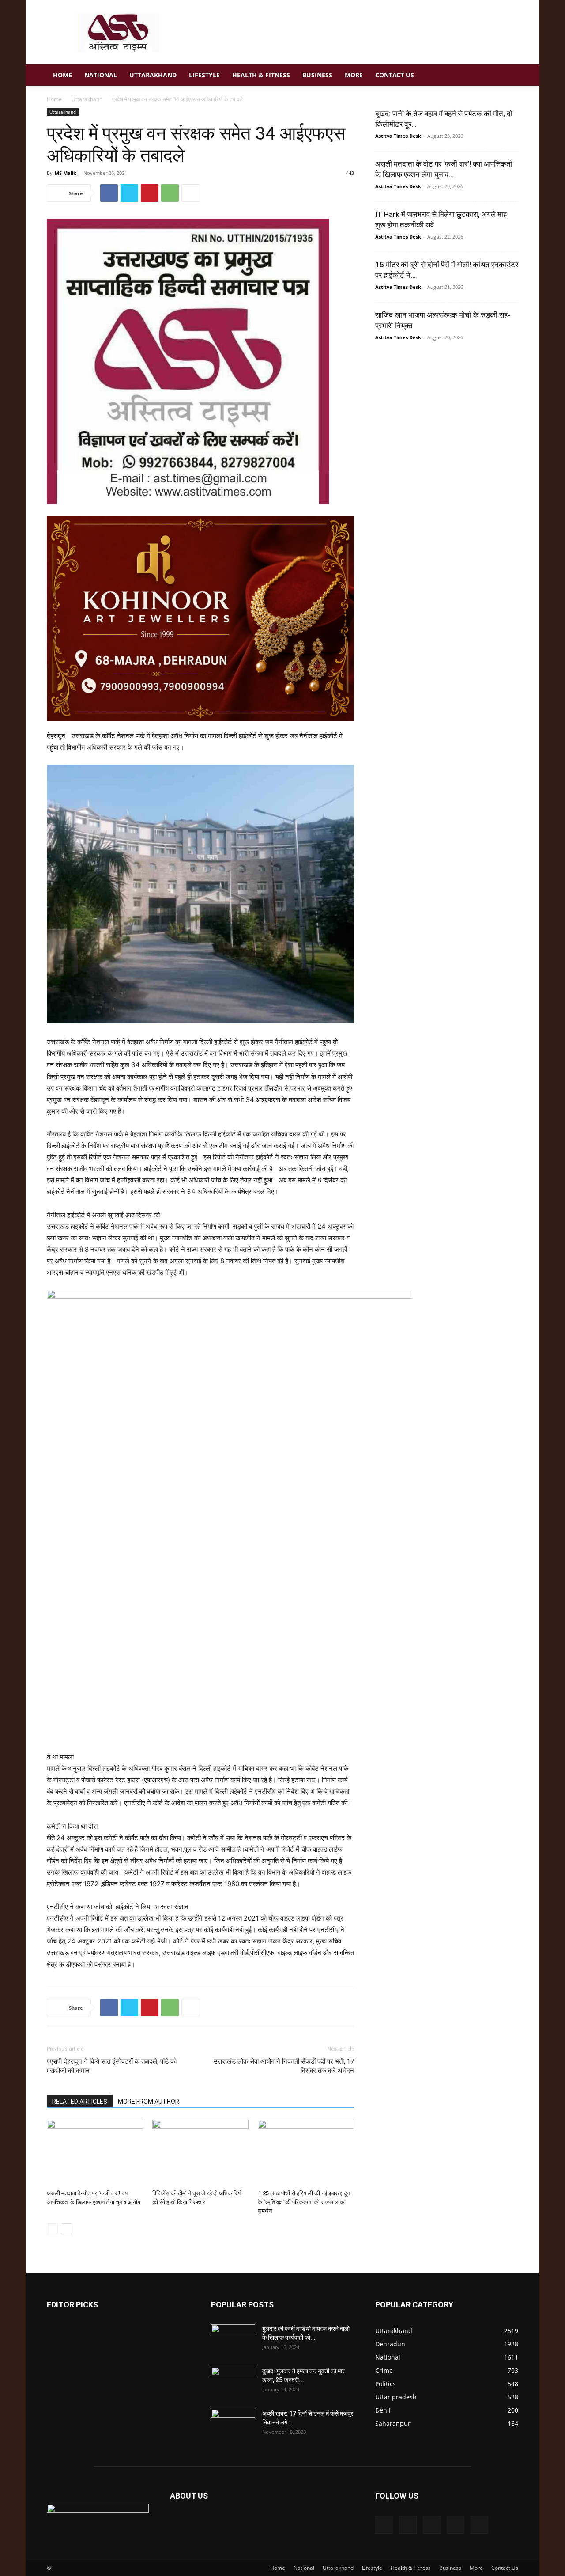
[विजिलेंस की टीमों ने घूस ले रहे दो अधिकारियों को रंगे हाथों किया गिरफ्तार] (200, 2153)
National (101, 75)
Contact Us (395, 75)
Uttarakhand (153, 75)
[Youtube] (479, 2525)
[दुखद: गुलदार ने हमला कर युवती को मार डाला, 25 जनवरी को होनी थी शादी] (233, 2382)
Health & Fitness (261, 75)
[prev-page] (52, 2229)
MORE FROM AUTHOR (149, 2102)
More (354, 75)
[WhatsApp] (170, 193)
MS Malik (66, 173)
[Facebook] (109, 193)
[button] (508, 76)
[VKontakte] (456, 2525)
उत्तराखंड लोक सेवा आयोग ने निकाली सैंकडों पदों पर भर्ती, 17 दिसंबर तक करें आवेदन (284, 2066)
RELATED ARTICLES (80, 2102)
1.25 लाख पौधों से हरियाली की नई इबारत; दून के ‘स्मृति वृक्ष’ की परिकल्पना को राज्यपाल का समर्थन (304, 2202)
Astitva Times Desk (398, 136)
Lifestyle (204, 75)
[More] (191, 193)
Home (62, 75)
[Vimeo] (432, 2525)
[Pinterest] (150, 193)
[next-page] (66, 2229)
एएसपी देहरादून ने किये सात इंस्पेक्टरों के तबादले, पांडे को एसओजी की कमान (112, 2066)
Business (317, 75)
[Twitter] (129, 193)
